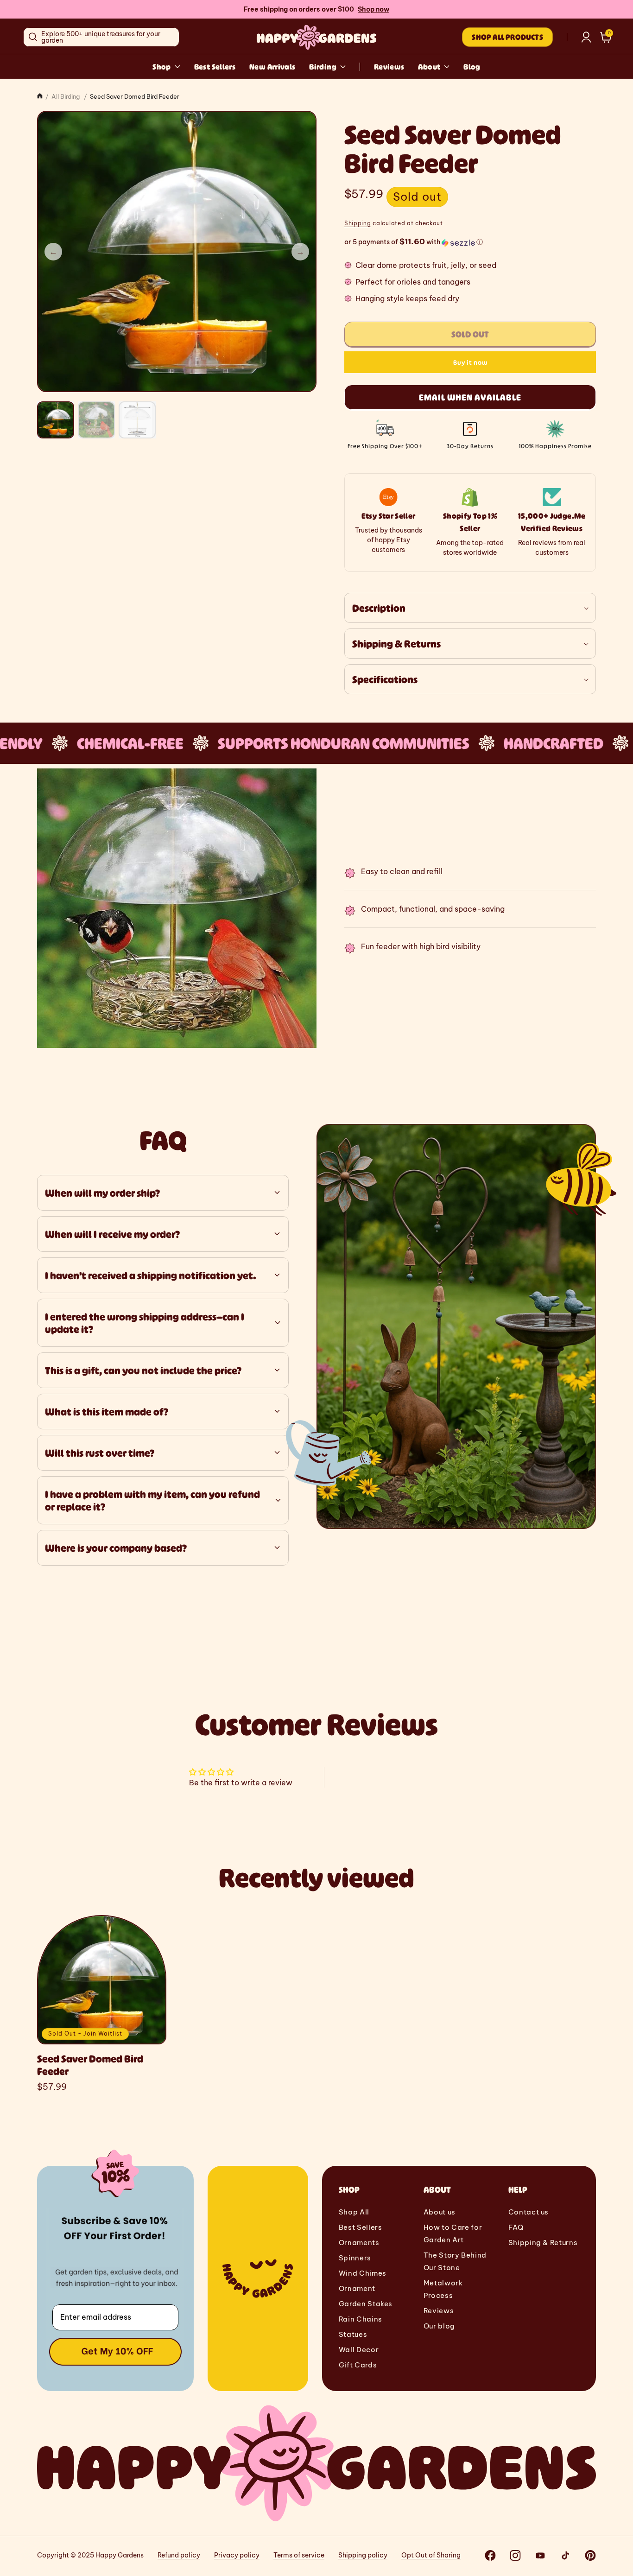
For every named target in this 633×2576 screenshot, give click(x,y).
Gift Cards (358, 2365)
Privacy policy (237, 2555)
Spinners (355, 2258)
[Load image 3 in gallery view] (137, 420)
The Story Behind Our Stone (455, 2261)
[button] (606, 37)
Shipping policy (363, 2555)
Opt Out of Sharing (431, 2555)
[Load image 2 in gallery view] (96, 420)
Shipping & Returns (543, 2243)
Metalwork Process (443, 2289)
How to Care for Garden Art (453, 2233)
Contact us (529, 2212)
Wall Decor (359, 2350)
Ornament (357, 2288)
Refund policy (179, 2555)
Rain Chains (361, 2319)
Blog (472, 67)
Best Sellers (215, 67)
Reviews (389, 67)
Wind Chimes (363, 2273)
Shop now (373, 9)
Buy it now (470, 363)
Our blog (439, 2326)
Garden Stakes (366, 2304)
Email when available (470, 398)
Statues (353, 2334)
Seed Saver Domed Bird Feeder (90, 2065)
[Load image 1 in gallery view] (56, 420)
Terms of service (299, 2555)
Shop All (354, 2212)
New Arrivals (272, 67)
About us (440, 2212)
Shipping (358, 223)
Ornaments (359, 2243)
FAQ (516, 2227)
